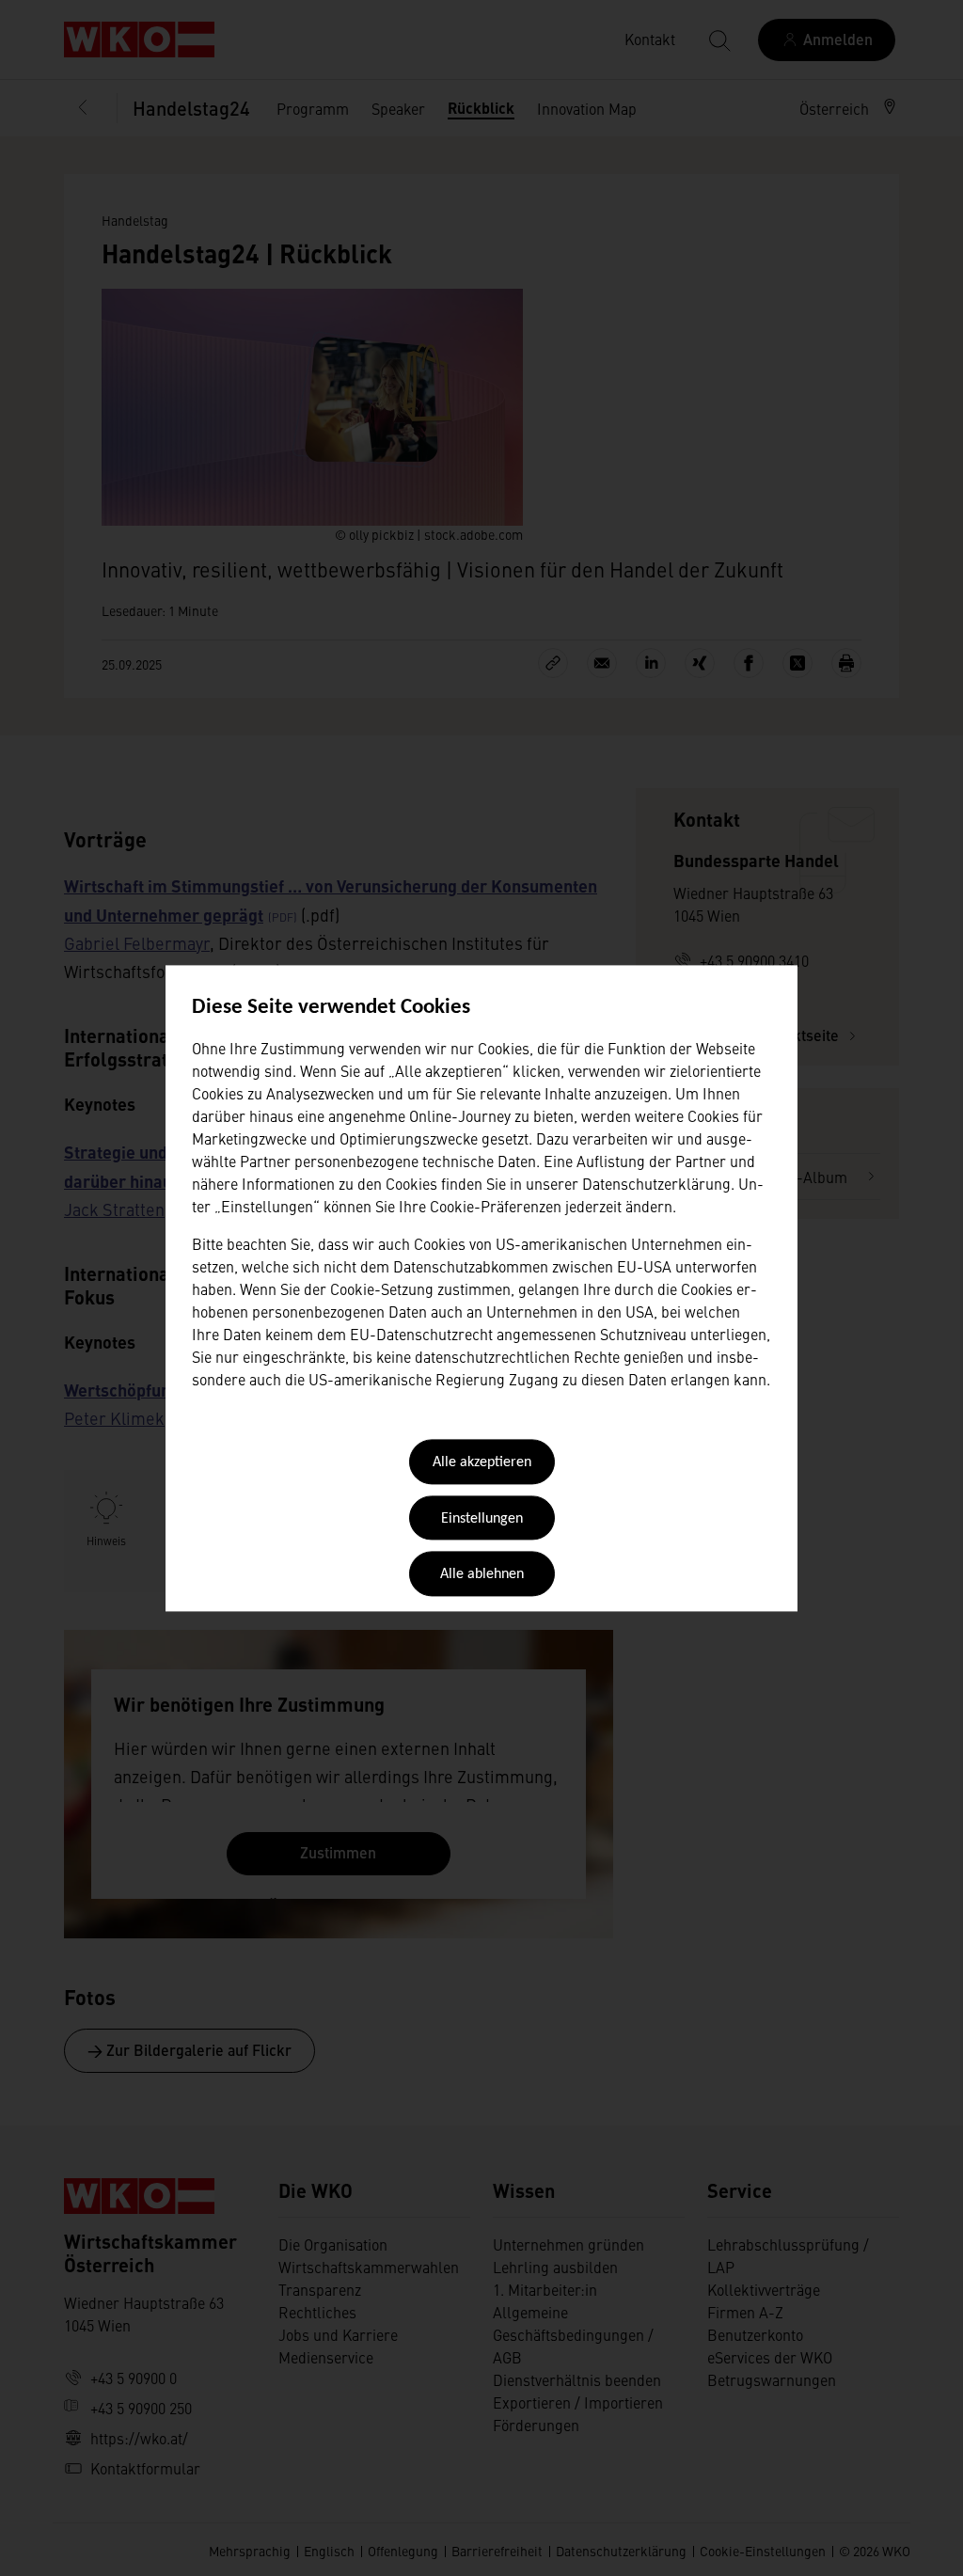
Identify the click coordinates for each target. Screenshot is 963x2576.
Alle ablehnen (482, 1575)
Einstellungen (482, 1519)
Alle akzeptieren (482, 1463)
